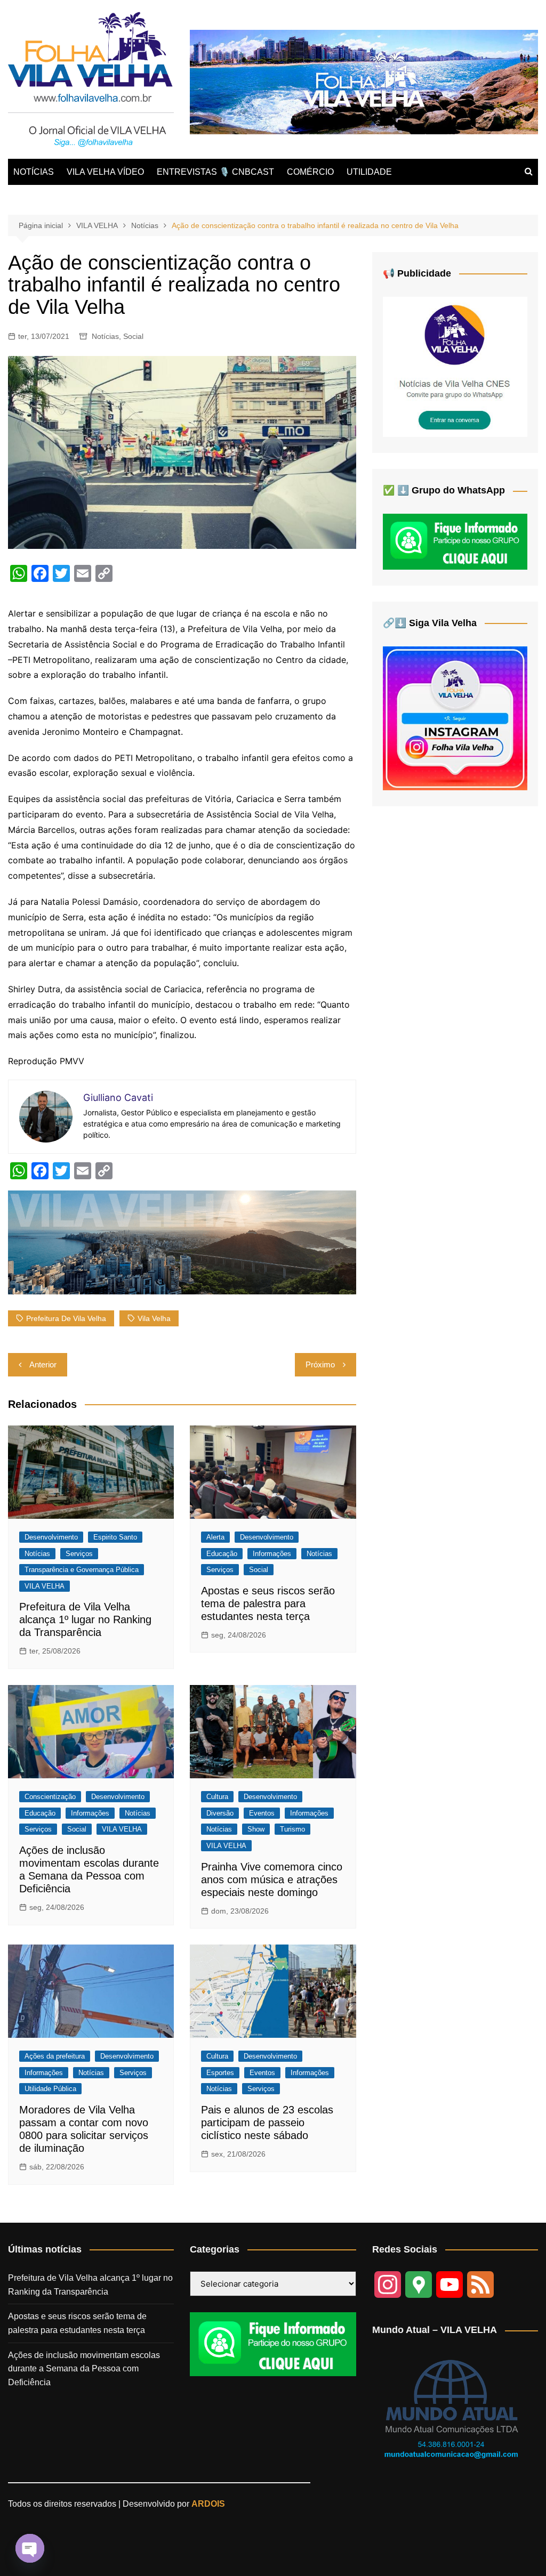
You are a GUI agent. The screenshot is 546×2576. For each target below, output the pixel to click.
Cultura (217, 1797)
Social (133, 336)
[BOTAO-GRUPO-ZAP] (273, 2343)
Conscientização (50, 1797)
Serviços (79, 1554)
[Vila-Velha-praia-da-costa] (364, 81)
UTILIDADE (369, 172)
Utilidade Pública (50, 2089)
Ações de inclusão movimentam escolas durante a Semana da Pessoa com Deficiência (84, 2369)
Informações (272, 1554)
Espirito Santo (115, 1537)
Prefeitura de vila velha (66, 1318)
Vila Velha (154, 1318)
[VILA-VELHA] (455, 366)
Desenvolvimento (51, 1537)
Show (256, 1829)
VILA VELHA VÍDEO (105, 172)
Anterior (43, 1364)
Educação (222, 1554)
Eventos (262, 1813)
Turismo (292, 1829)
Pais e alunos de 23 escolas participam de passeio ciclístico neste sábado (267, 2123)
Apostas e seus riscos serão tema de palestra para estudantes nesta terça (268, 1603)
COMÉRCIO (310, 172)
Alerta (215, 1537)
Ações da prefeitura (55, 2056)
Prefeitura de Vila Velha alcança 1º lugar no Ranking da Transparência (85, 1619)
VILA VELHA (45, 1586)
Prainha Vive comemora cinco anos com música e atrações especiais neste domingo (272, 1880)
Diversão (220, 1813)
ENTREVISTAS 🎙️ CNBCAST (215, 172)
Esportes (220, 2073)
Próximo (320, 1364)
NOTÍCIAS (34, 172)
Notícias (105, 336)
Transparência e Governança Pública (82, 1570)
